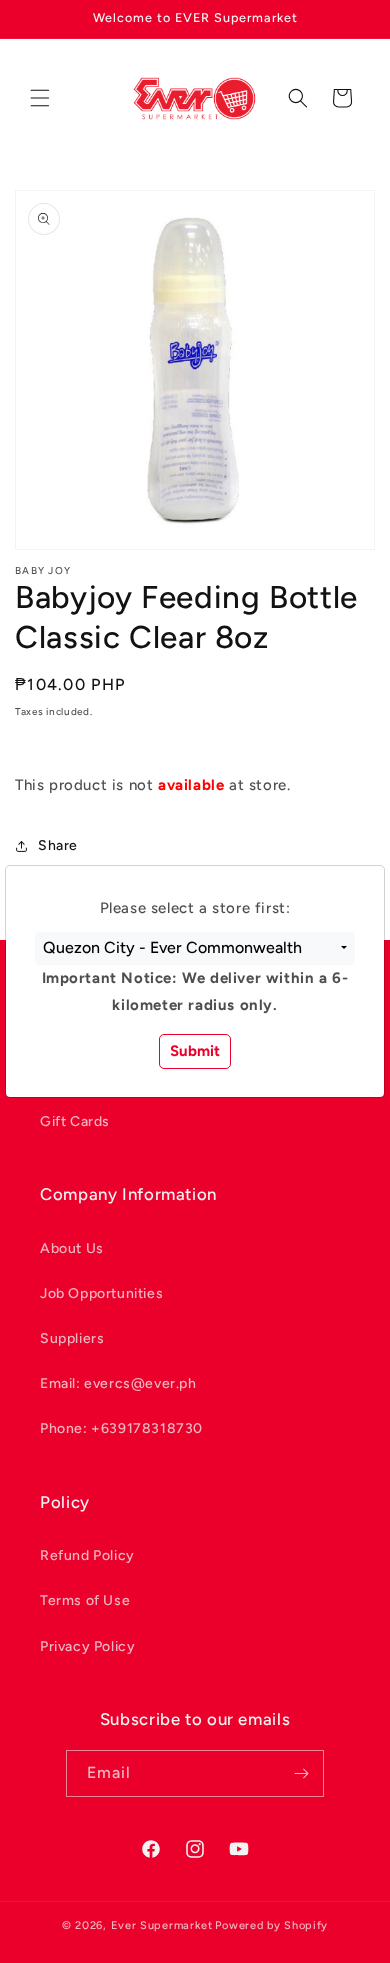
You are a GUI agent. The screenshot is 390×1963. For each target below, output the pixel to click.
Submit (195, 1051)
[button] (195, 949)
